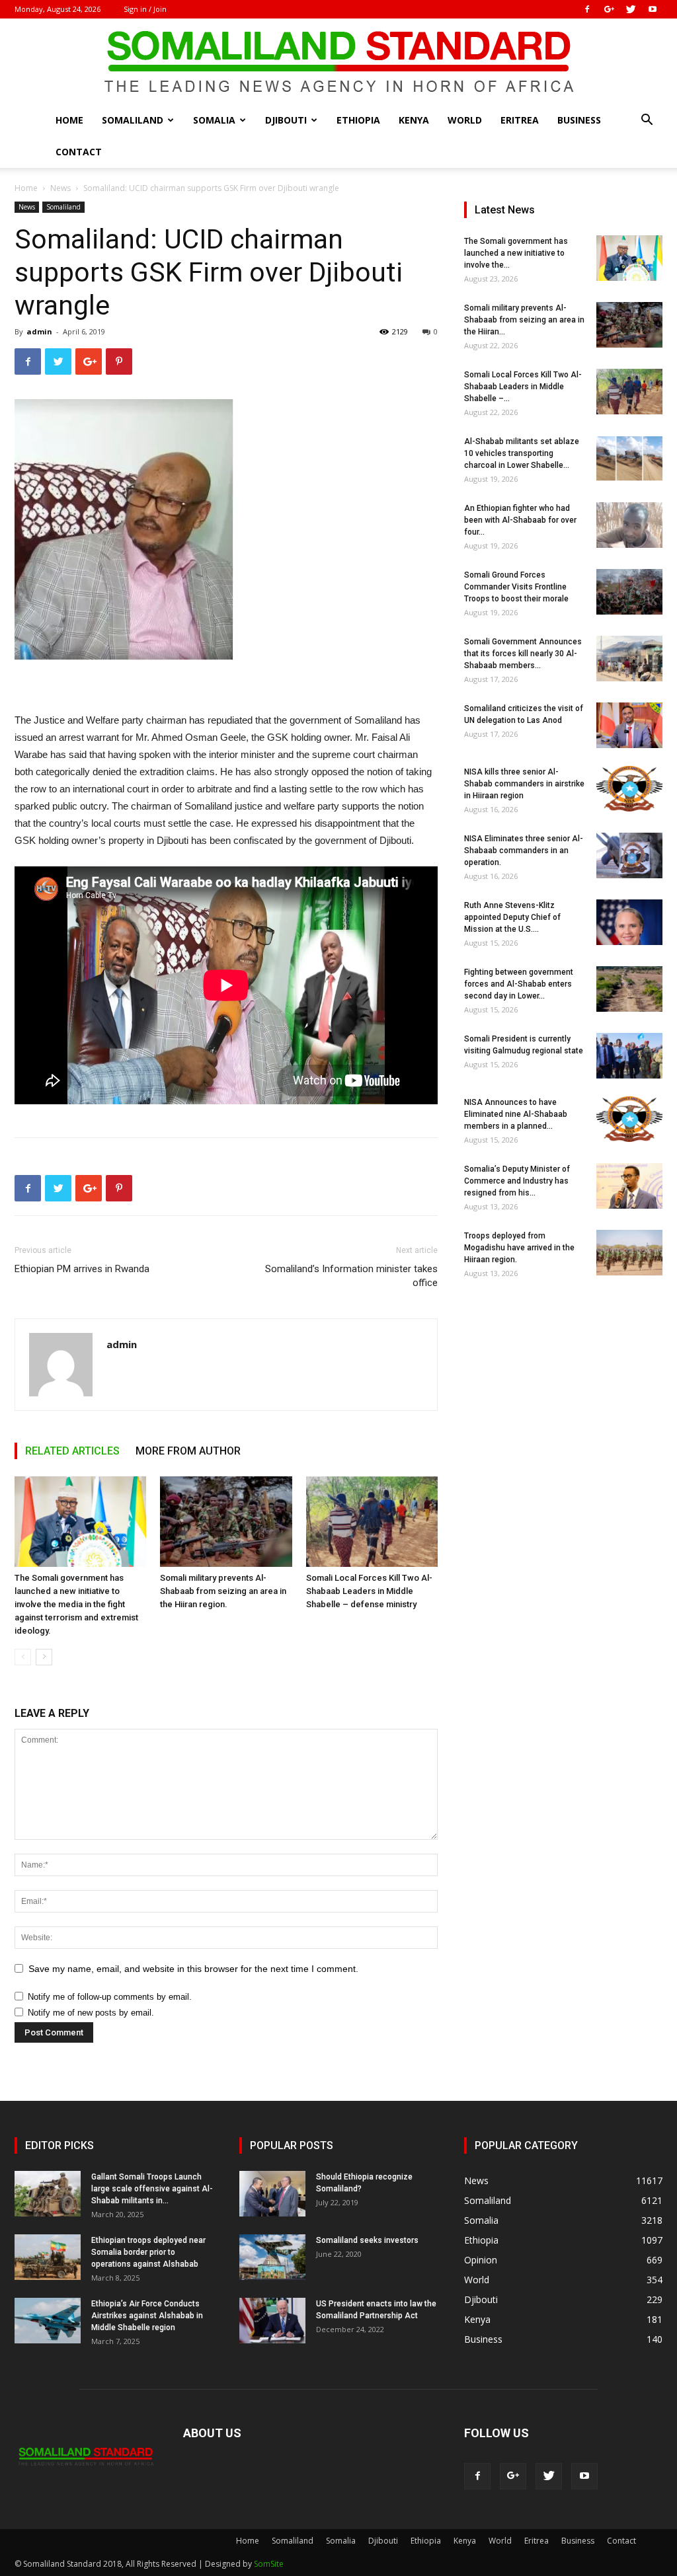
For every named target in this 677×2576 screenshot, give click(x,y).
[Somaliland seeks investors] (272, 2257)
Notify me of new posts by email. (91, 2013)
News (60, 188)
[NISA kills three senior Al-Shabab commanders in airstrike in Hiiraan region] (629, 789)
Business (579, 120)
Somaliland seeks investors (367, 2240)
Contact (79, 152)
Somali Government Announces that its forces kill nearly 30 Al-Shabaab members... (523, 654)
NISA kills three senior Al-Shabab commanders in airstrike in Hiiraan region (524, 784)
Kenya (414, 120)
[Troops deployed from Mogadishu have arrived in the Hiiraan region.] (629, 1253)
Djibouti (286, 120)
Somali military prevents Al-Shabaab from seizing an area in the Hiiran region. (223, 1591)
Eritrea (520, 120)
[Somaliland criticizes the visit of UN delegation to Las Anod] (629, 725)
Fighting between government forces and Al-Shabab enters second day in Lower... (519, 984)
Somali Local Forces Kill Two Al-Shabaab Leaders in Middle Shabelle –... (523, 387)
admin (39, 331)
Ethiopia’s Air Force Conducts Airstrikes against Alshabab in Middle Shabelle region (147, 2316)
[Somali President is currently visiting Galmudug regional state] (629, 1056)
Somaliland (133, 120)
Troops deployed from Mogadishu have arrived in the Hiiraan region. (519, 1248)
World (465, 120)
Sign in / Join (145, 9)
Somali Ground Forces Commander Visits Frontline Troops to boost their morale (516, 587)
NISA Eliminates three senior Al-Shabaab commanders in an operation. (524, 851)
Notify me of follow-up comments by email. (110, 1997)
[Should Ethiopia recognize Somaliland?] (272, 2194)
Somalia (214, 120)
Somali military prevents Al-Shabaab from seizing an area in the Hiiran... (524, 320)
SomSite (269, 2564)
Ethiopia (358, 120)
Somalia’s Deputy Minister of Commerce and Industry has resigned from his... (517, 1181)
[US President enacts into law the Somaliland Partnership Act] (272, 2321)
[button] (647, 121)
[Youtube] (653, 9)
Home (69, 120)
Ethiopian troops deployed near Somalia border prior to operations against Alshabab (148, 2252)
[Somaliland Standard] (338, 62)
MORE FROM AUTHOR (188, 1451)
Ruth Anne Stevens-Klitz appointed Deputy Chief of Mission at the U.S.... (512, 917)
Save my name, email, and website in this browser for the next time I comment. (193, 1969)
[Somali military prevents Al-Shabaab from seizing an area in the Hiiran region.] (226, 1522)
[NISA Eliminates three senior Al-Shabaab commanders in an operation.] (629, 855)
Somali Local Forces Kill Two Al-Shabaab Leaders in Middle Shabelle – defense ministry (369, 1591)
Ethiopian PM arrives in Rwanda (82, 1269)
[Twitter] (631, 9)
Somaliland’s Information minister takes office (351, 1276)
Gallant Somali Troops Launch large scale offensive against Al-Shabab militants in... (152, 2189)
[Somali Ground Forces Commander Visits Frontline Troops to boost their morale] (629, 592)
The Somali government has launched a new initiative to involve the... (516, 253)
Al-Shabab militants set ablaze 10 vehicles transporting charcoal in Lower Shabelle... (522, 453)
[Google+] (609, 9)
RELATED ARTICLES (72, 1451)
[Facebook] (587, 9)
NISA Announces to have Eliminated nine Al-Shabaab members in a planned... (516, 1114)
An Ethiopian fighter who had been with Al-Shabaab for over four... (520, 520)
